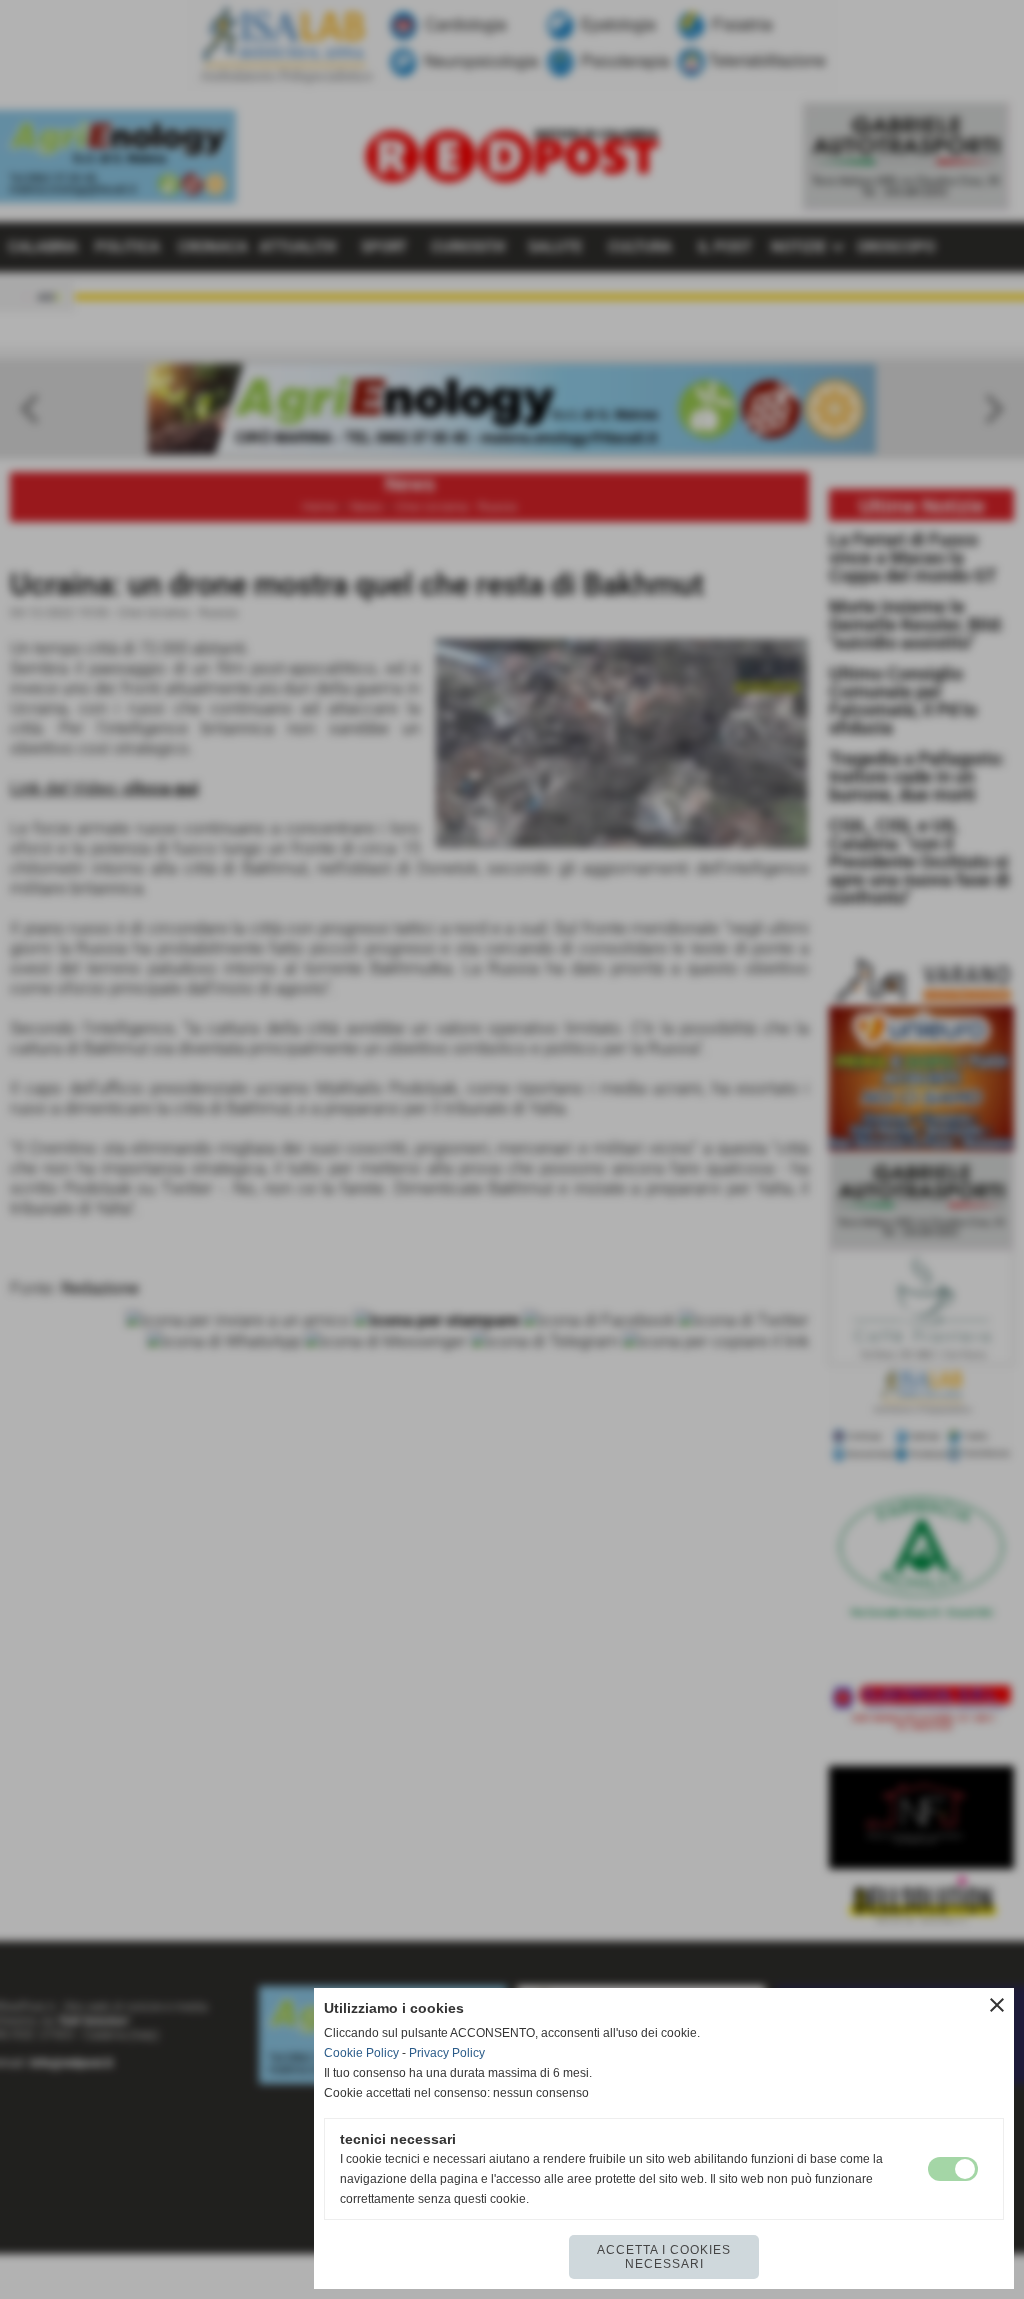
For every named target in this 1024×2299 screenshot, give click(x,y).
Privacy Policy (447, 2053)
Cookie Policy (361, 2053)
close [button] (997, 2005)
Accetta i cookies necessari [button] (664, 2257)
